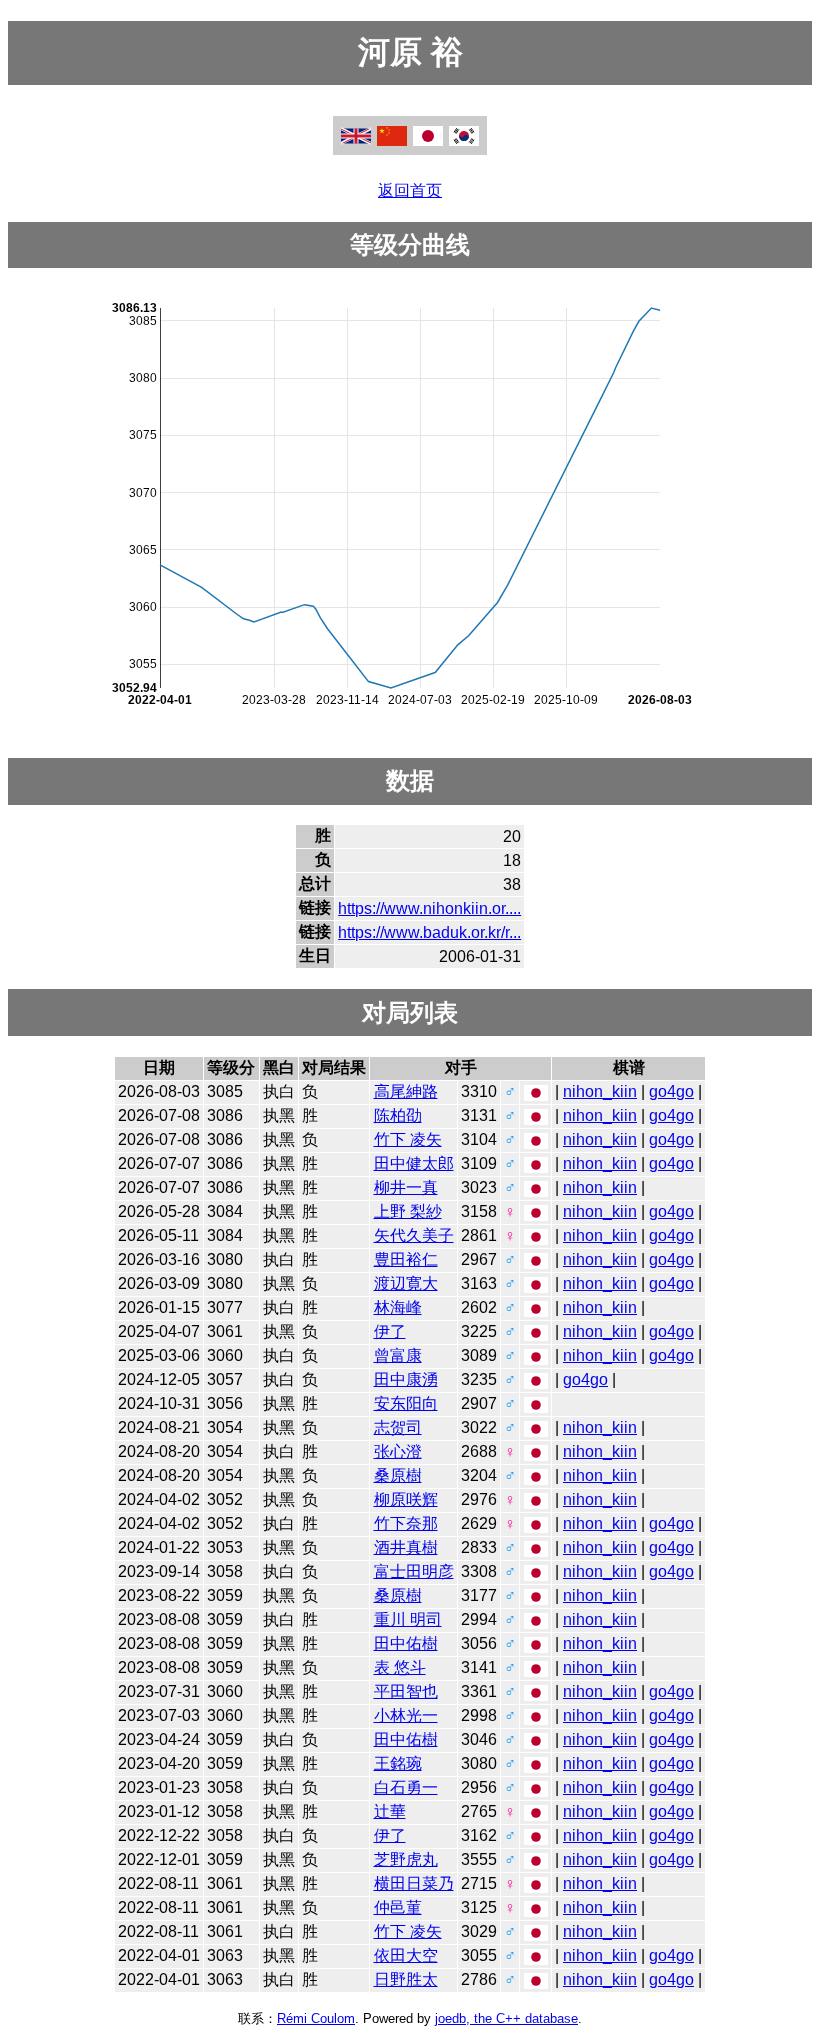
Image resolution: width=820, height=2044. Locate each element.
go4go (671, 1091)
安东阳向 (406, 1403)
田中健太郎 (414, 1163)
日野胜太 (406, 1979)
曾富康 (398, 1355)
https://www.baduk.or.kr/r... (429, 932)
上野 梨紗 (408, 1211)
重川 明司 (408, 1619)
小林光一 (406, 1715)
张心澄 (398, 1451)
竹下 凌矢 (408, 1139)
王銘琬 (398, 1763)
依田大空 (406, 1955)
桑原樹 (398, 1475)
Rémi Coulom (316, 2018)
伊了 (390, 1331)
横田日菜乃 (414, 1883)
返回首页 (410, 190)
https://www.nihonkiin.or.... (429, 908)
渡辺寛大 (406, 1283)
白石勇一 (406, 1787)
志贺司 (398, 1427)
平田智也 (406, 1691)
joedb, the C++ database (506, 2018)
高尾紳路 (406, 1091)
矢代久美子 (414, 1235)
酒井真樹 (406, 1547)
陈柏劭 (398, 1115)
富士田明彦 (414, 1571)
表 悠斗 (400, 1667)
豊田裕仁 (406, 1259)
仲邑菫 (398, 1907)
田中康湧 (406, 1379)
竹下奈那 (406, 1523)
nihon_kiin (600, 1091)
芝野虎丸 (406, 1859)
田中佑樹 (406, 1643)
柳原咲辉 (406, 1499)
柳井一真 (406, 1187)
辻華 (390, 1811)
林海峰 (398, 1307)
